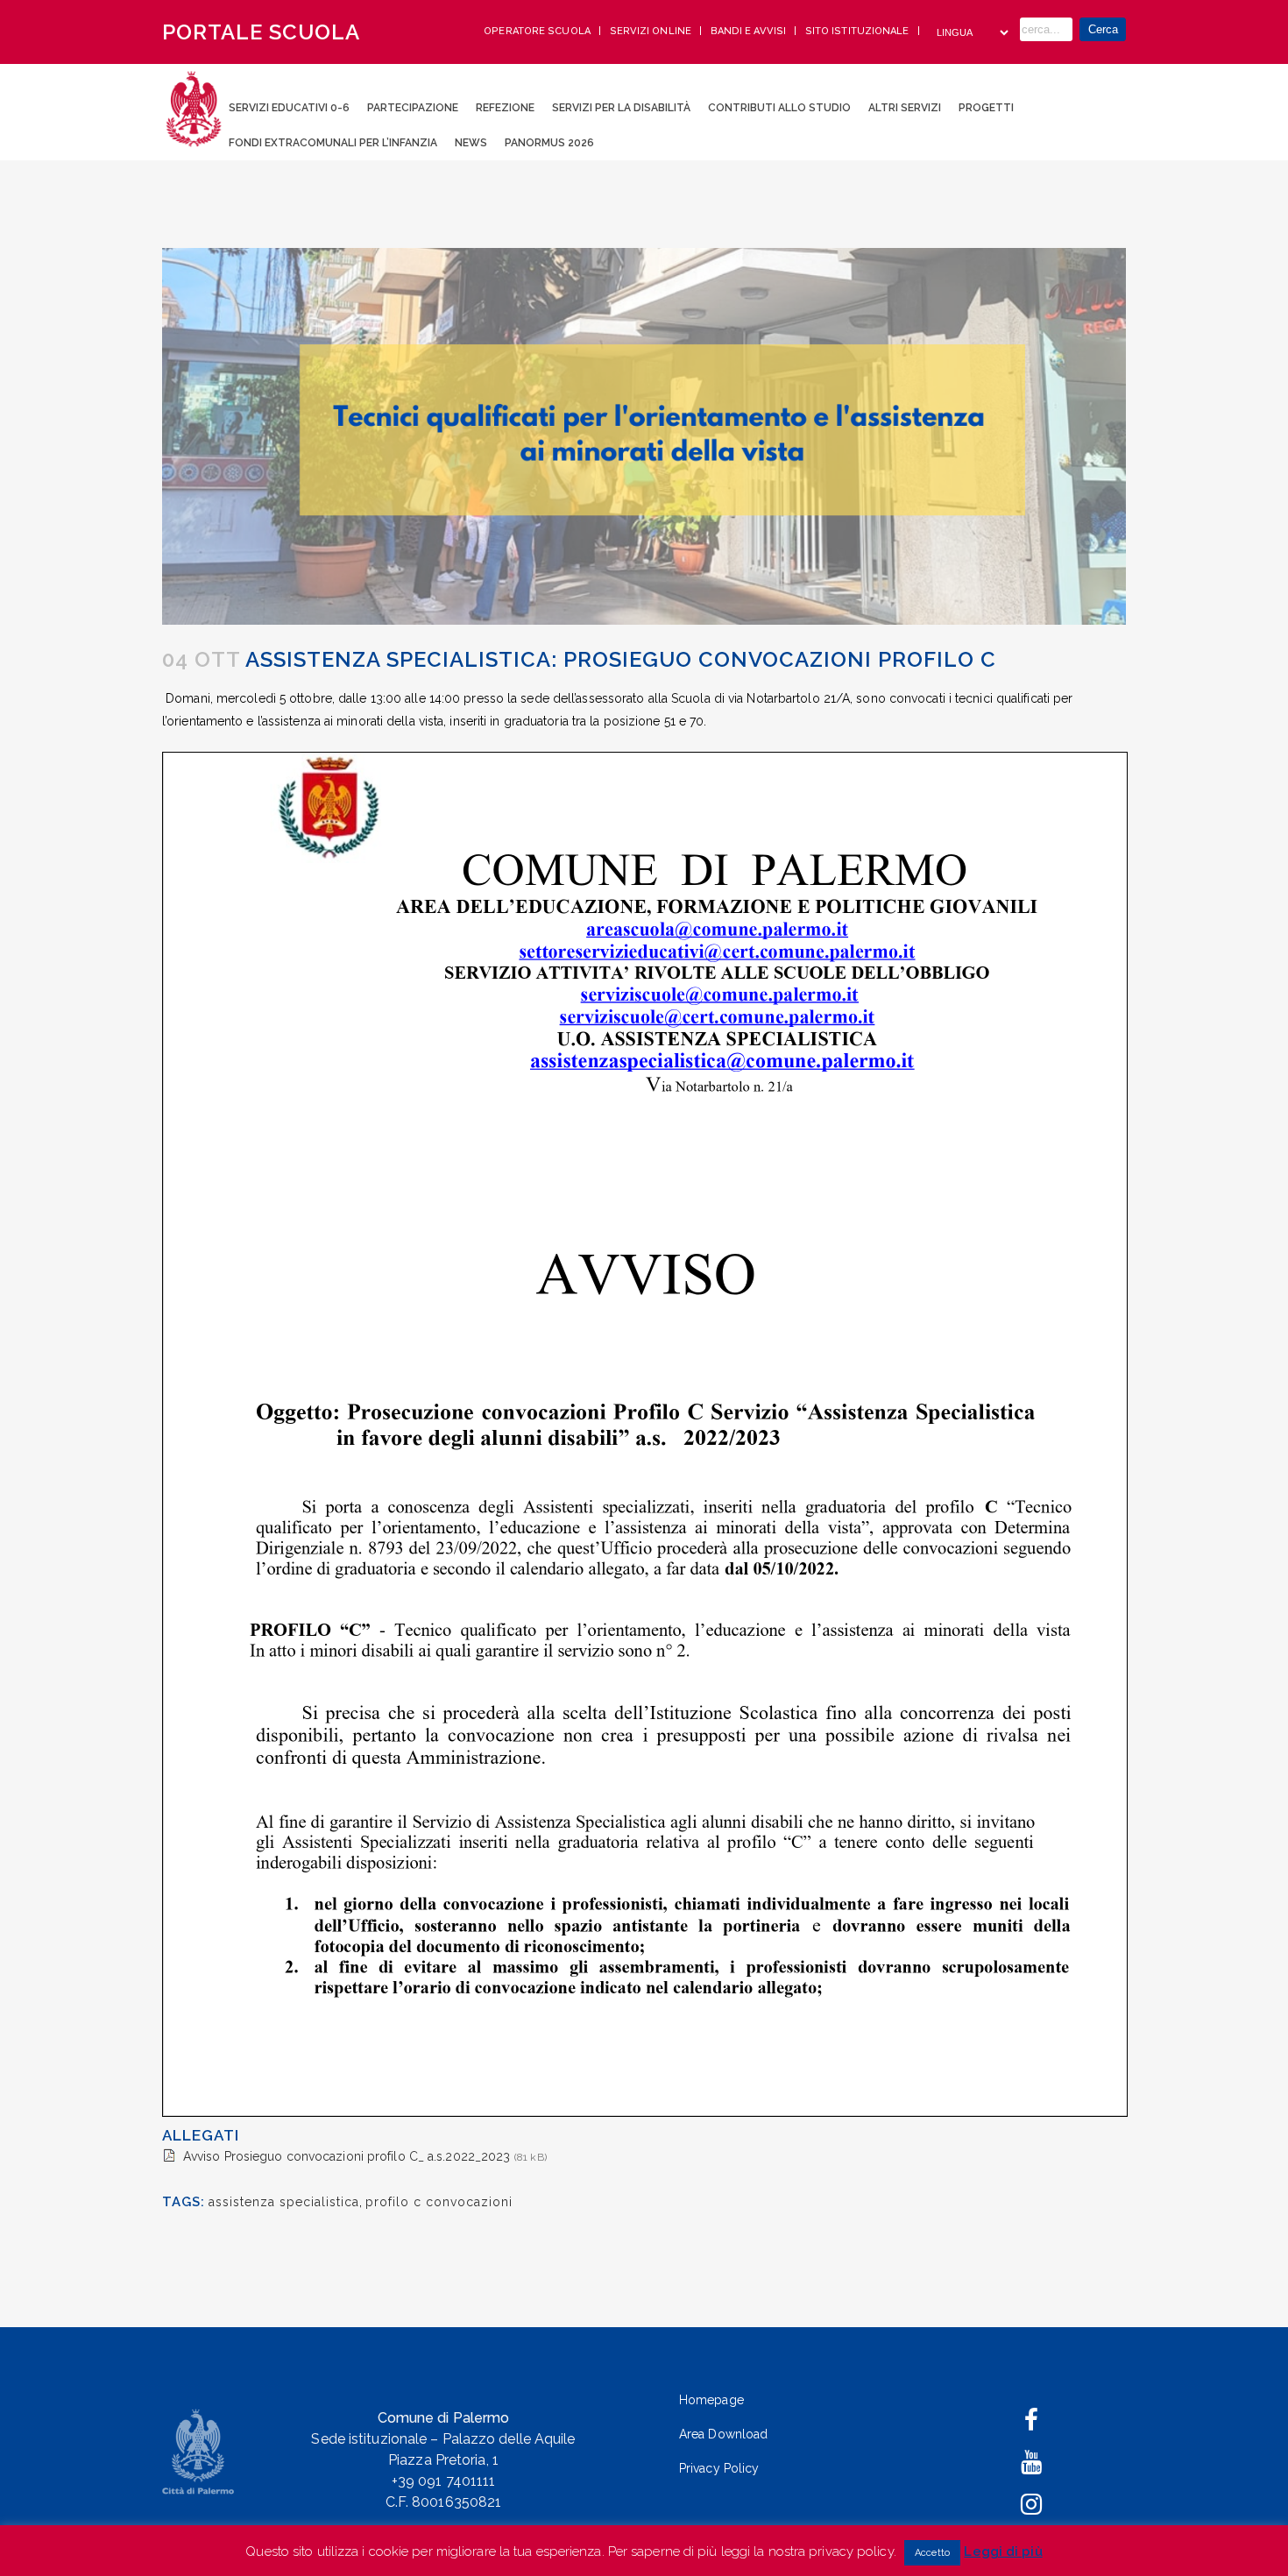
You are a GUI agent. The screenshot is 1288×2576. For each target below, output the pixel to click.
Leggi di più (1003, 2551)
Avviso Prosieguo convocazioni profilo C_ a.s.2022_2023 (347, 2156)
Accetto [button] (932, 2553)
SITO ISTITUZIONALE (859, 31)
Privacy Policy (719, 2468)
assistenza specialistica (284, 2202)
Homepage (711, 2400)
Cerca (1103, 29)
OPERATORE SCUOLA (538, 31)
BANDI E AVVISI (750, 31)
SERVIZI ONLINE (652, 31)
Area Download (723, 2434)
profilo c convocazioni (439, 2202)
